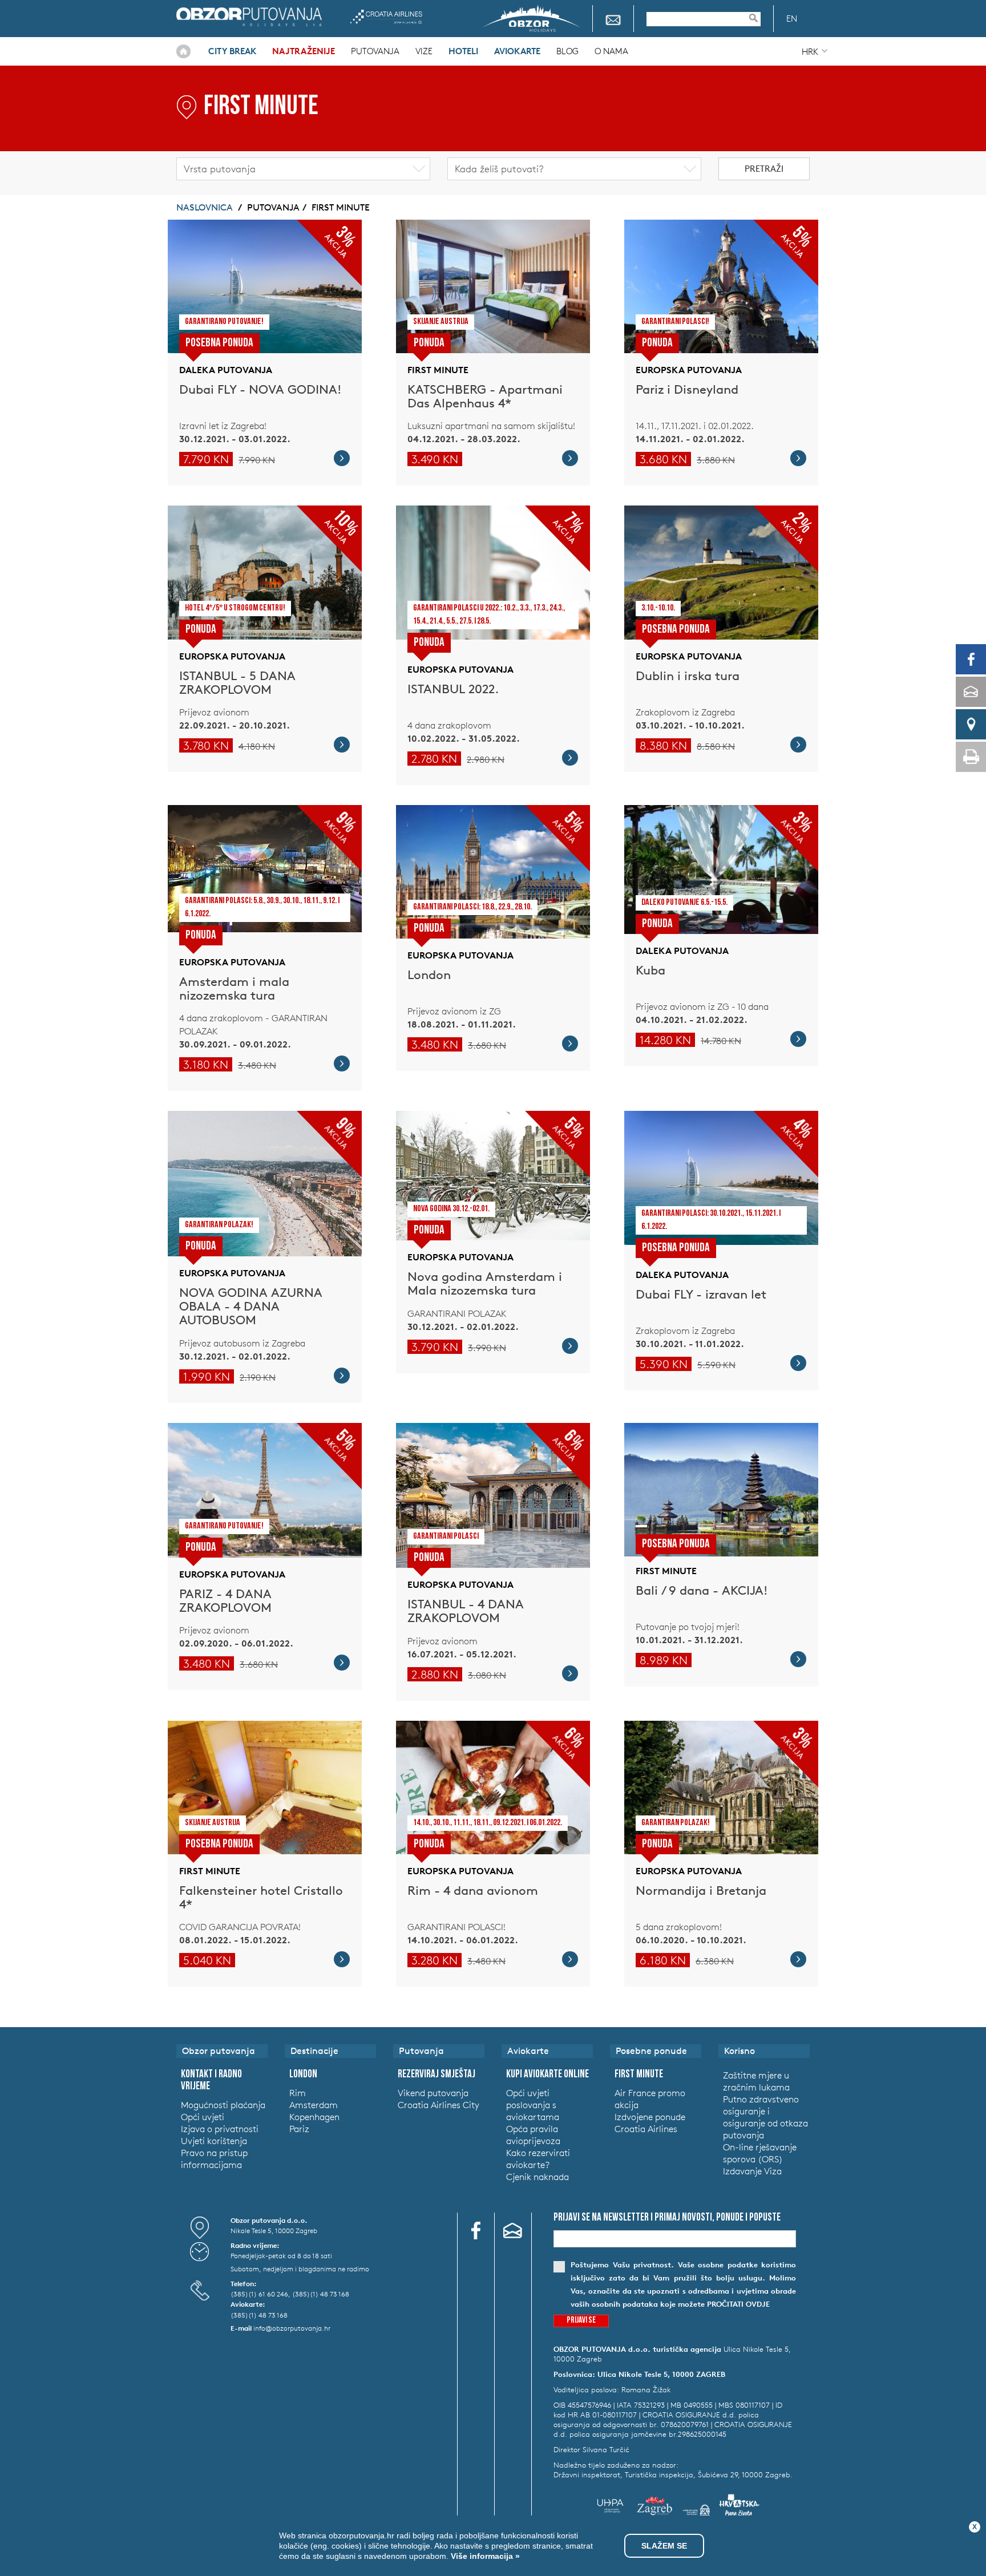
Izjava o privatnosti (220, 2129)
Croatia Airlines (386, 17)
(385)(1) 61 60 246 (259, 2294)
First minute (341, 207)
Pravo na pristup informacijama (214, 2159)
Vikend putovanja (433, 2093)
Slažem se (664, 2546)
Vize (424, 51)
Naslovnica (183, 51)
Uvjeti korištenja (214, 2141)
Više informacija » (484, 2556)
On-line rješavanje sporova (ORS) (760, 2153)
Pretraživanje (759, 18)
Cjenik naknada (538, 2177)
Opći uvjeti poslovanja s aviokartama (533, 2105)
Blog (567, 51)
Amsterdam (314, 2105)
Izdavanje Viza (752, 2171)
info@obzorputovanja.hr (292, 2328)
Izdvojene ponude (650, 2117)
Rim (298, 2093)
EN (792, 19)
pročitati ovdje (738, 2304)
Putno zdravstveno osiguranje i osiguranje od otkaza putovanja (765, 2117)
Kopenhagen (314, 2117)
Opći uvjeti (203, 2117)
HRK (810, 52)
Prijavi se (581, 2321)
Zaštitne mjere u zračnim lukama (756, 2081)
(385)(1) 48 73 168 (321, 2294)
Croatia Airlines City (439, 2105)
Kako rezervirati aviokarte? (538, 2159)
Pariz (299, 2129)
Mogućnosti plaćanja (223, 2105)
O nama (611, 51)
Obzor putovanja (249, 17)
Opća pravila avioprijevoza (533, 2135)
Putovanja (375, 51)
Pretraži (764, 169)
